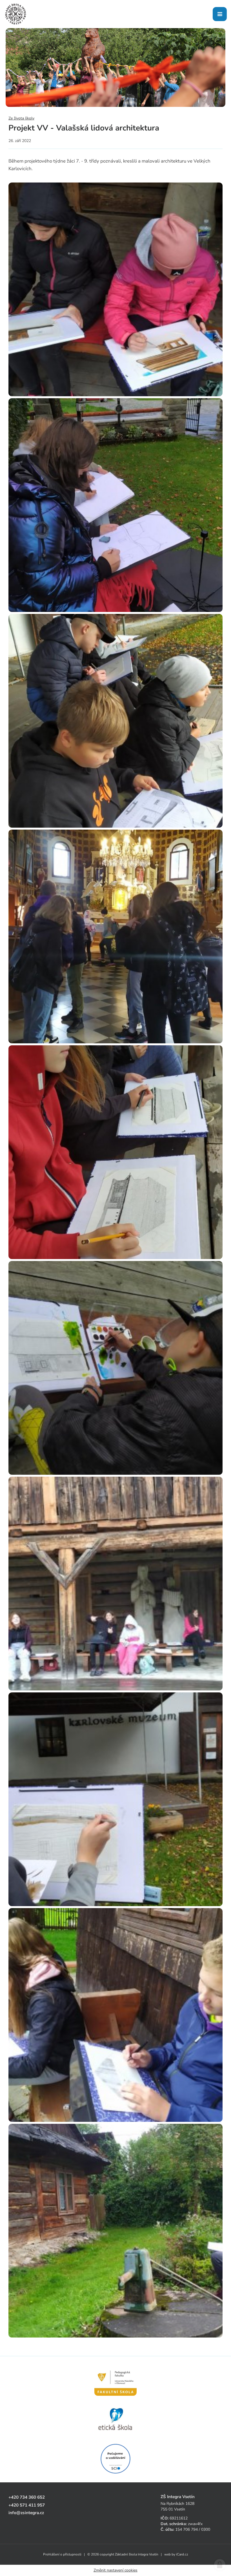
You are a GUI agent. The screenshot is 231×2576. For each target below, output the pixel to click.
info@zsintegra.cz (26, 2513)
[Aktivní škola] (115, 2459)
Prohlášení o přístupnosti (62, 2554)
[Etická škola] (115, 2419)
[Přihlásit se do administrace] (220, 2565)
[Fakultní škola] (115, 2380)
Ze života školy (21, 118)
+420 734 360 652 (27, 2497)
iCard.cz (182, 2554)
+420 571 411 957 (27, 2505)
